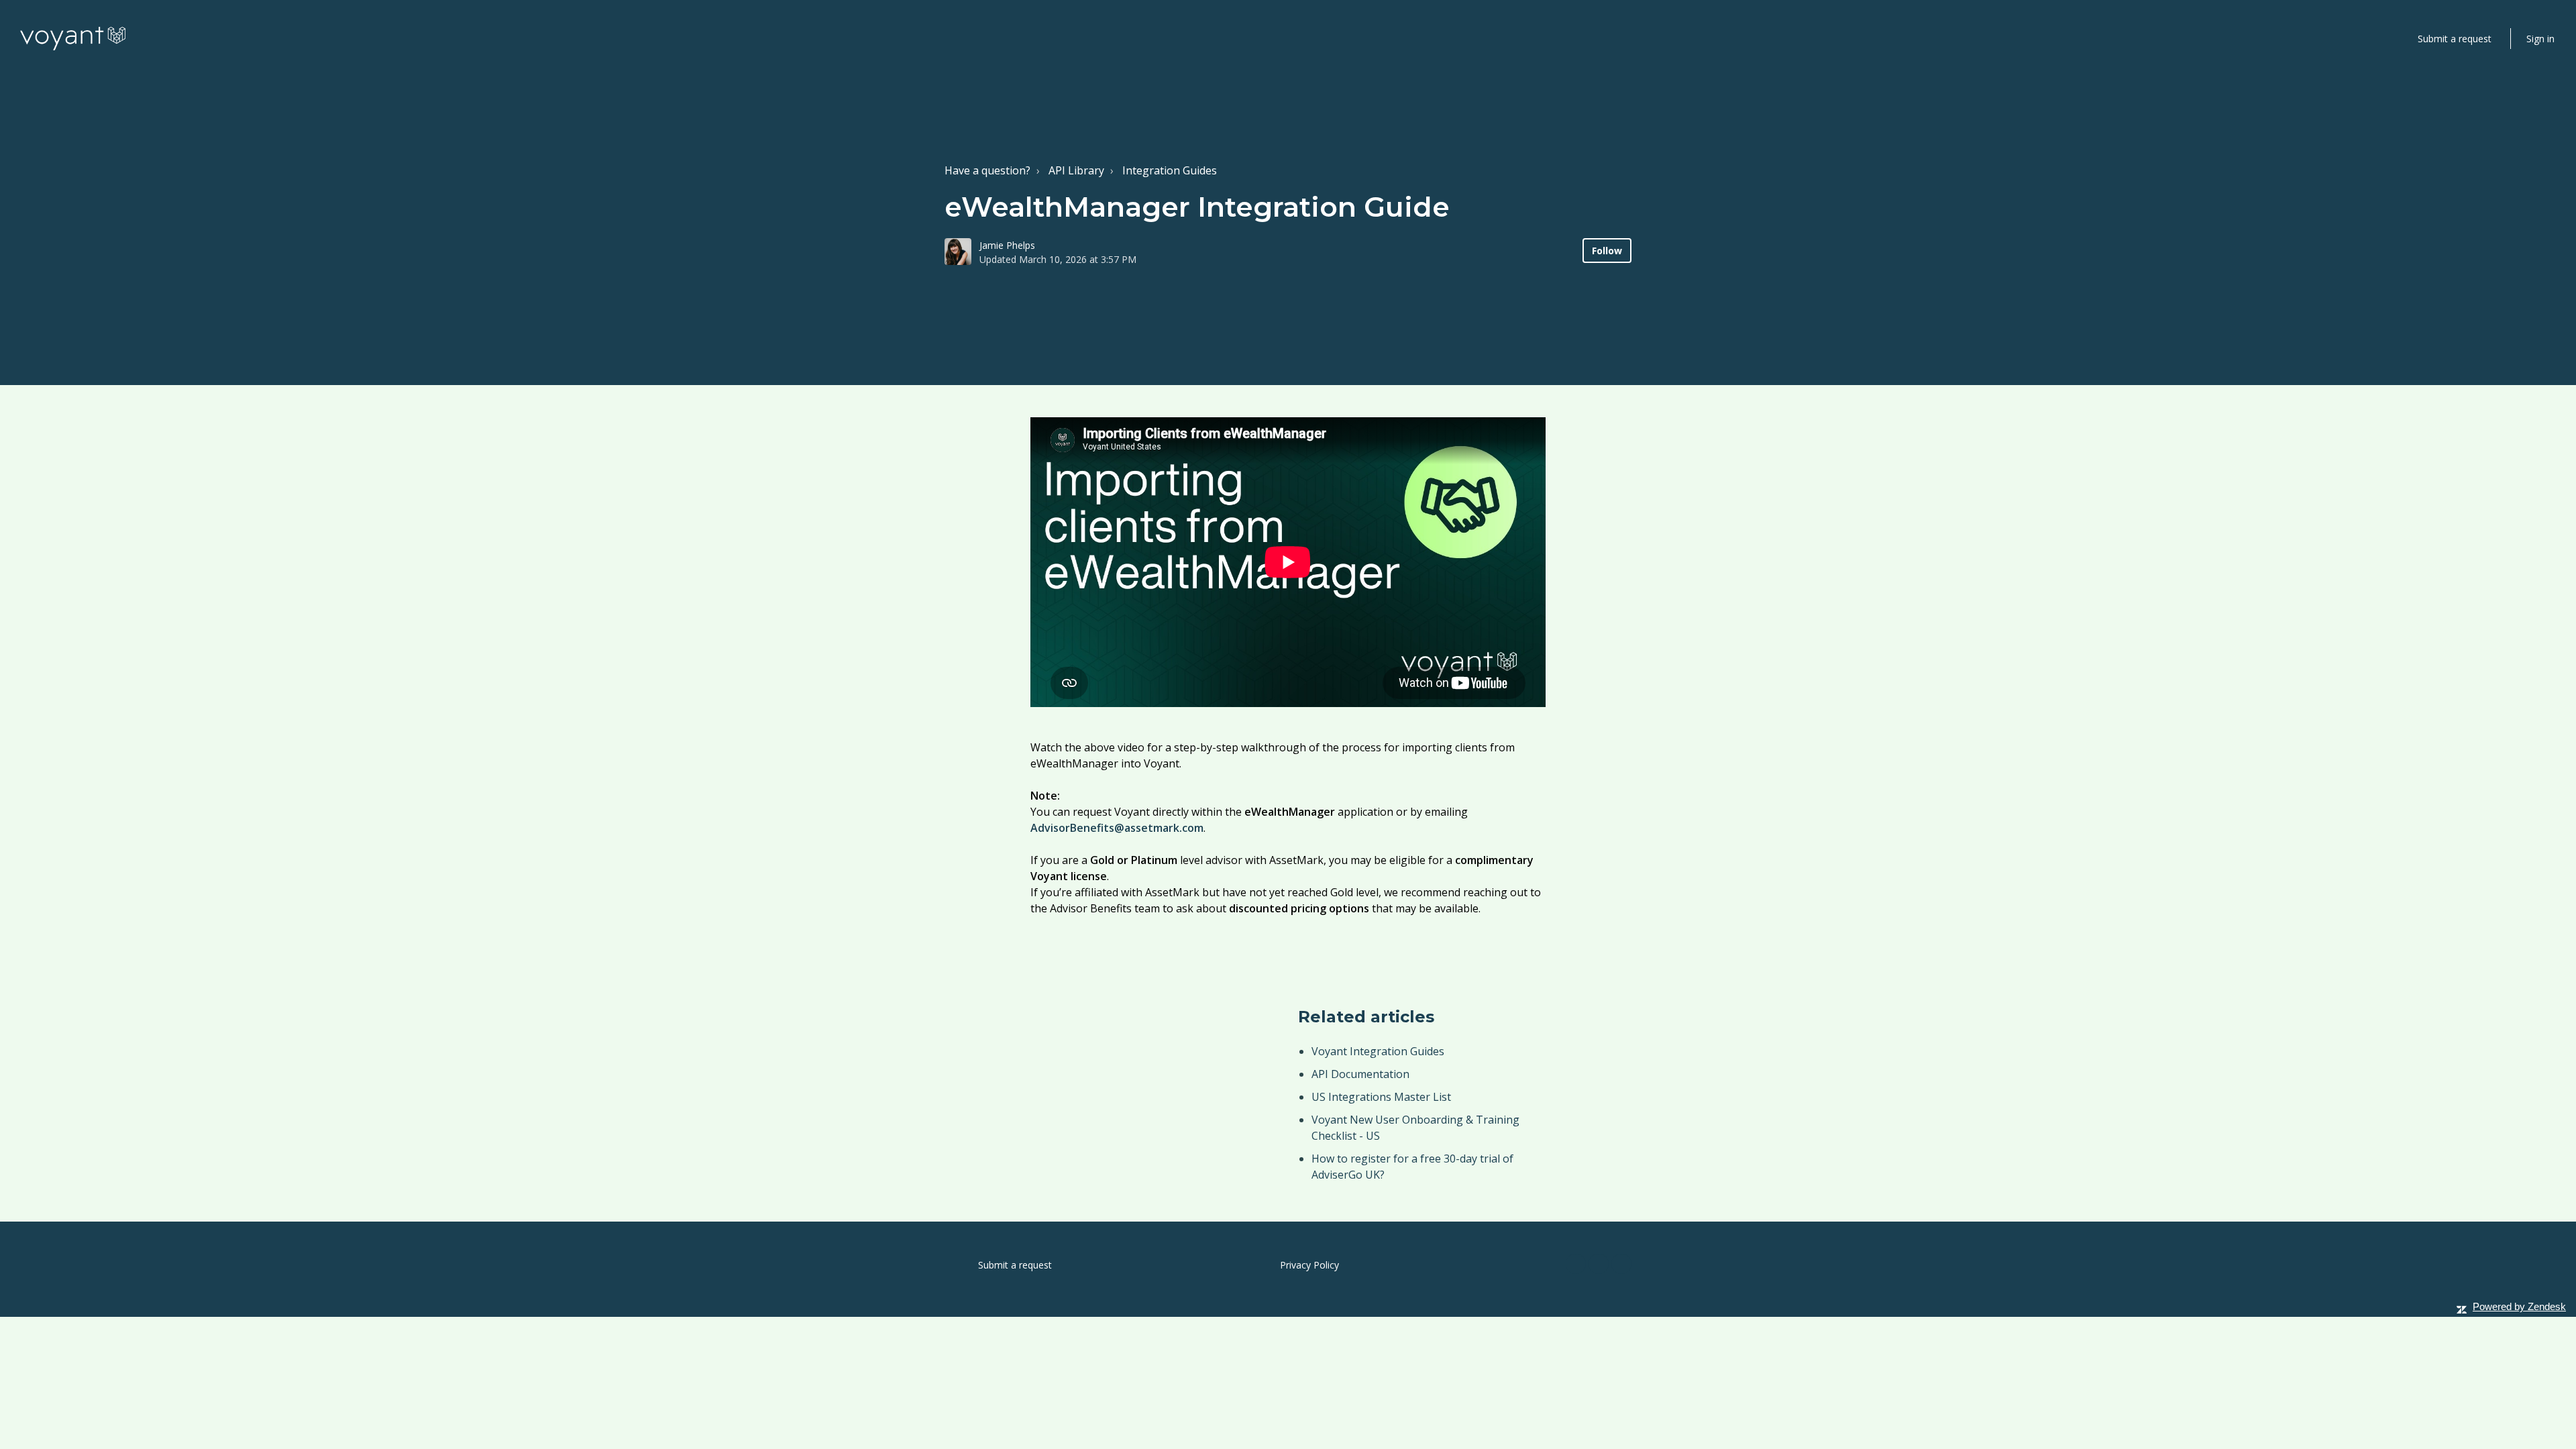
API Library (1076, 170)
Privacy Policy (1309, 1265)
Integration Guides (1170, 170)
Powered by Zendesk (2519, 1306)
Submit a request (2455, 39)
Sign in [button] (2540, 39)
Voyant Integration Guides (1378, 1051)
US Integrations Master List (1381, 1097)
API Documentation (1360, 1074)
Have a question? (987, 170)
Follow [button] (1607, 251)
